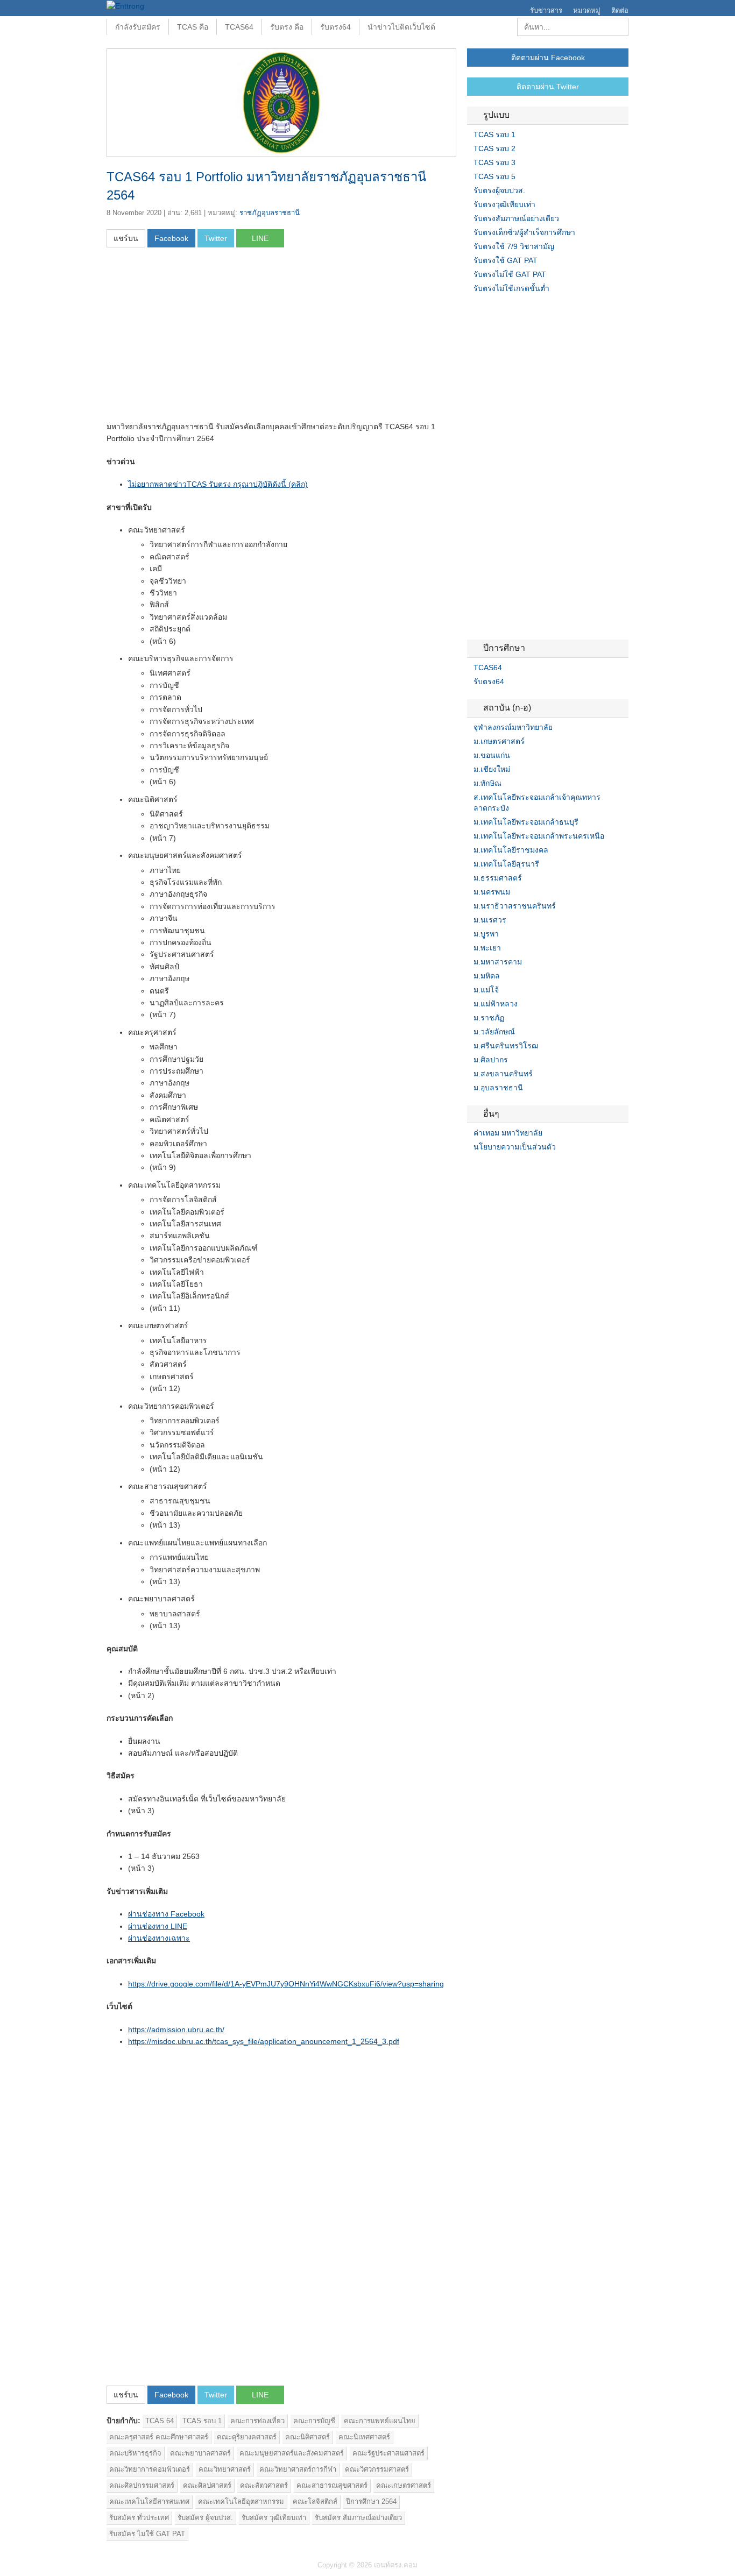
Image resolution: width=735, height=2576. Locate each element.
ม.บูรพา (486, 934)
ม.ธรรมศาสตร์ (498, 878)
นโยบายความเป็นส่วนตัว (515, 1147)
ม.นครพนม (492, 892)
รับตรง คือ (287, 27)
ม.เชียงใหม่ (492, 769)
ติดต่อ (620, 10)
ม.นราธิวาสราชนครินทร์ (515, 906)
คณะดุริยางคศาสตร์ (247, 2437)
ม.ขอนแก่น (492, 755)
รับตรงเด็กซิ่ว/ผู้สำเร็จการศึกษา (524, 232)
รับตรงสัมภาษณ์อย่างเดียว (516, 218)
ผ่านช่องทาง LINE (158, 1926)
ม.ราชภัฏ (489, 1018)
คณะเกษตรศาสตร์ (404, 2485)
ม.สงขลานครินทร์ (503, 1074)
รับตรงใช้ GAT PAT (506, 260)
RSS (497, 1169)
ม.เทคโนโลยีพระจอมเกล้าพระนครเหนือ (539, 836)
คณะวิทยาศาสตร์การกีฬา (298, 2469)
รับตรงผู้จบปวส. (499, 190)
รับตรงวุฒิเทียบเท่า (504, 204)
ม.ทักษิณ (487, 783)
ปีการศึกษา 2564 (371, 2502)
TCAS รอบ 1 (202, 2421)
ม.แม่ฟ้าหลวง (496, 1004)
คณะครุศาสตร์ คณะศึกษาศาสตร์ (159, 2437)
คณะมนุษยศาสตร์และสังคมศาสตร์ (292, 2453)
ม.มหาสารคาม (498, 962)
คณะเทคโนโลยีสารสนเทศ (149, 2502)
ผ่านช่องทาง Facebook (166, 1914)
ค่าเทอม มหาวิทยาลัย (508, 1133)
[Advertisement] (197, 338)
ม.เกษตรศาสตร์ (499, 741)
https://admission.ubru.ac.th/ (176, 2029)
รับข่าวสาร (546, 10)
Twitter (484, 1169)
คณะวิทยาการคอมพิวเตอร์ (150, 2469)
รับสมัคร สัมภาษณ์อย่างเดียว (358, 2518)
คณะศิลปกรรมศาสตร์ (142, 2485)
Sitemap (510, 1169)
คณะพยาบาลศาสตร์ (200, 2453)
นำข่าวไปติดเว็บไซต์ (401, 27)
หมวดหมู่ (587, 10)
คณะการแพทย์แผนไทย (380, 2421)
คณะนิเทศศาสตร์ (364, 2437)
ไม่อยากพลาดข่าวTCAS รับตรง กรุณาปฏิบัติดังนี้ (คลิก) (218, 484)
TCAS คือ (193, 27)
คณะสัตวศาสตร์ (264, 2485)
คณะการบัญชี (314, 2421)
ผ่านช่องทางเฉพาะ (159, 1938)
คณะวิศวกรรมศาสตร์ (377, 2469)
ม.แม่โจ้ (486, 990)
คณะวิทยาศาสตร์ (225, 2469)
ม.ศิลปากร (491, 1060)
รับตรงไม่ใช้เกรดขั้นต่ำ (511, 288)
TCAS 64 (160, 2421)
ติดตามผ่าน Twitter (548, 87)
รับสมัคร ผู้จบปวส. (205, 2518)
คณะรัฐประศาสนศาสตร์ (388, 2453)
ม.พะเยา (487, 948)
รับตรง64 (335, 27)
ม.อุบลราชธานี (498, 1088)
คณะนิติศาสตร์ (308, 2437)
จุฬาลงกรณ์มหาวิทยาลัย (513, 727)
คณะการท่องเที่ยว (257, 2421)
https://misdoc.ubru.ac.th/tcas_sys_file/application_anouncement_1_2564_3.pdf (264, 2041)
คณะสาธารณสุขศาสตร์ (332, 2485)
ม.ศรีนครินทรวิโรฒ (506, 1046)
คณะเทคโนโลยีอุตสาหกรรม (241, 2502)
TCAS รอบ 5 (494, 176)
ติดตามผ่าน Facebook (548, 58)
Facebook (471, 1169)
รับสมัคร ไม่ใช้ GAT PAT (147, 2534)
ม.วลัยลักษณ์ (494, 1032)
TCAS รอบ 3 (494, 162)
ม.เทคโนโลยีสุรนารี (506, 864)
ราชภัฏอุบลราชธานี (270, 213)
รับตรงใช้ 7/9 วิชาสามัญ (514, 246)
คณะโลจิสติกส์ (315, 2502)
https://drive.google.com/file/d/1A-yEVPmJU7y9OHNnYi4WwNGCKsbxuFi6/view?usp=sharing (286, 1984)
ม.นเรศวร (490, 920)
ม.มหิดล (487, 976)
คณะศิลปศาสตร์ (207, 2485)
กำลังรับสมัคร (138, 27)
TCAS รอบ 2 (494, 148)
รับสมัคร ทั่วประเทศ (139, 2518)
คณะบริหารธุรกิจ (135, 2453)
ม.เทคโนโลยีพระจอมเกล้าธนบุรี (526, 822)
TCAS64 (239, 27)
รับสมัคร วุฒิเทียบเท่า (274, 2518)
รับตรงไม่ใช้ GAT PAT (510, 274)
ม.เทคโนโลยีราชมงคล (511, 850)
